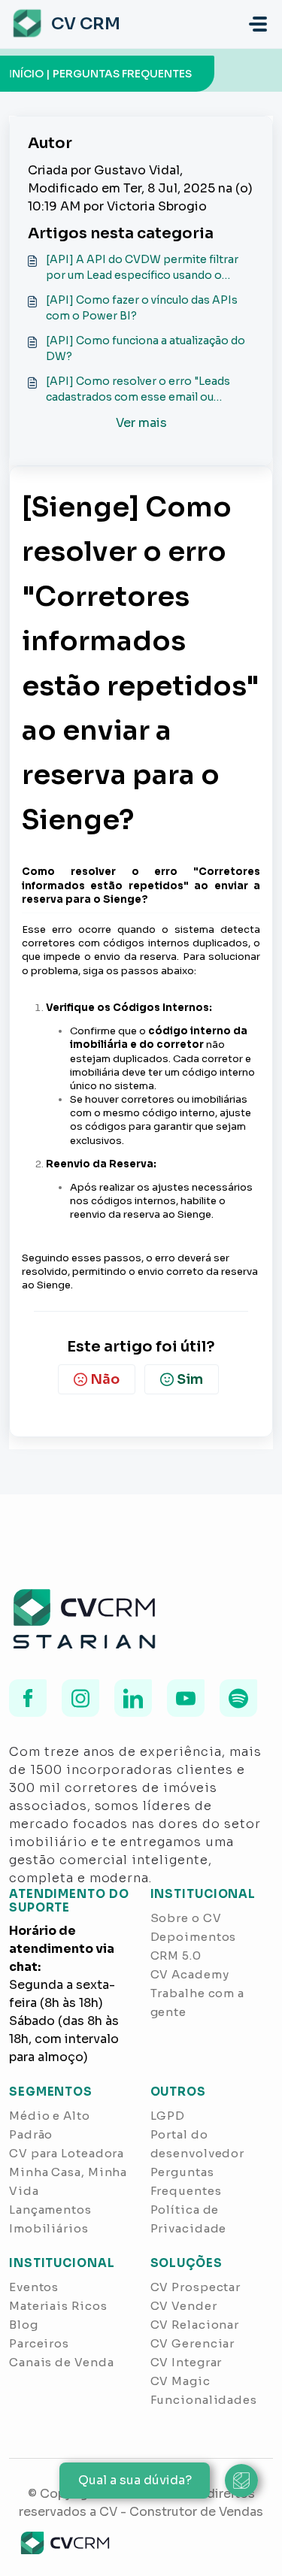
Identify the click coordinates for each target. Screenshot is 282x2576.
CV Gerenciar (193, 2343)
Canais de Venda (62, 2362)
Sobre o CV (186, 1918)
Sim (190, 1379)
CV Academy (190, 1974)
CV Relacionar (195, 2325)
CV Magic (180, 2381)
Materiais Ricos (58, 2306)
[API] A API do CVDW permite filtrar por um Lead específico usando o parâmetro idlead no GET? (142, 268)
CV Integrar (186, 2362)
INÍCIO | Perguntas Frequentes (100, 74)
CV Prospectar (196, 2287)
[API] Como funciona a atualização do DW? (146, 348)
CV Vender (184, 2306)
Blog (24, 2325)
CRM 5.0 (176, 1955)
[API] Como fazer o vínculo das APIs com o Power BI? (142, 308)
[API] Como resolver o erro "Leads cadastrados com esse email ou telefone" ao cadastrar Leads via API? (145, 390)
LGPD (168, 2116)
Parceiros (39, 2343)
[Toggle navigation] (258, 24)
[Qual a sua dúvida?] (241, 2481)
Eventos (34, 2287)
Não (105, 1379)
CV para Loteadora (67, 2153)
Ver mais (141, 423)
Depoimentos (194, 1937)
